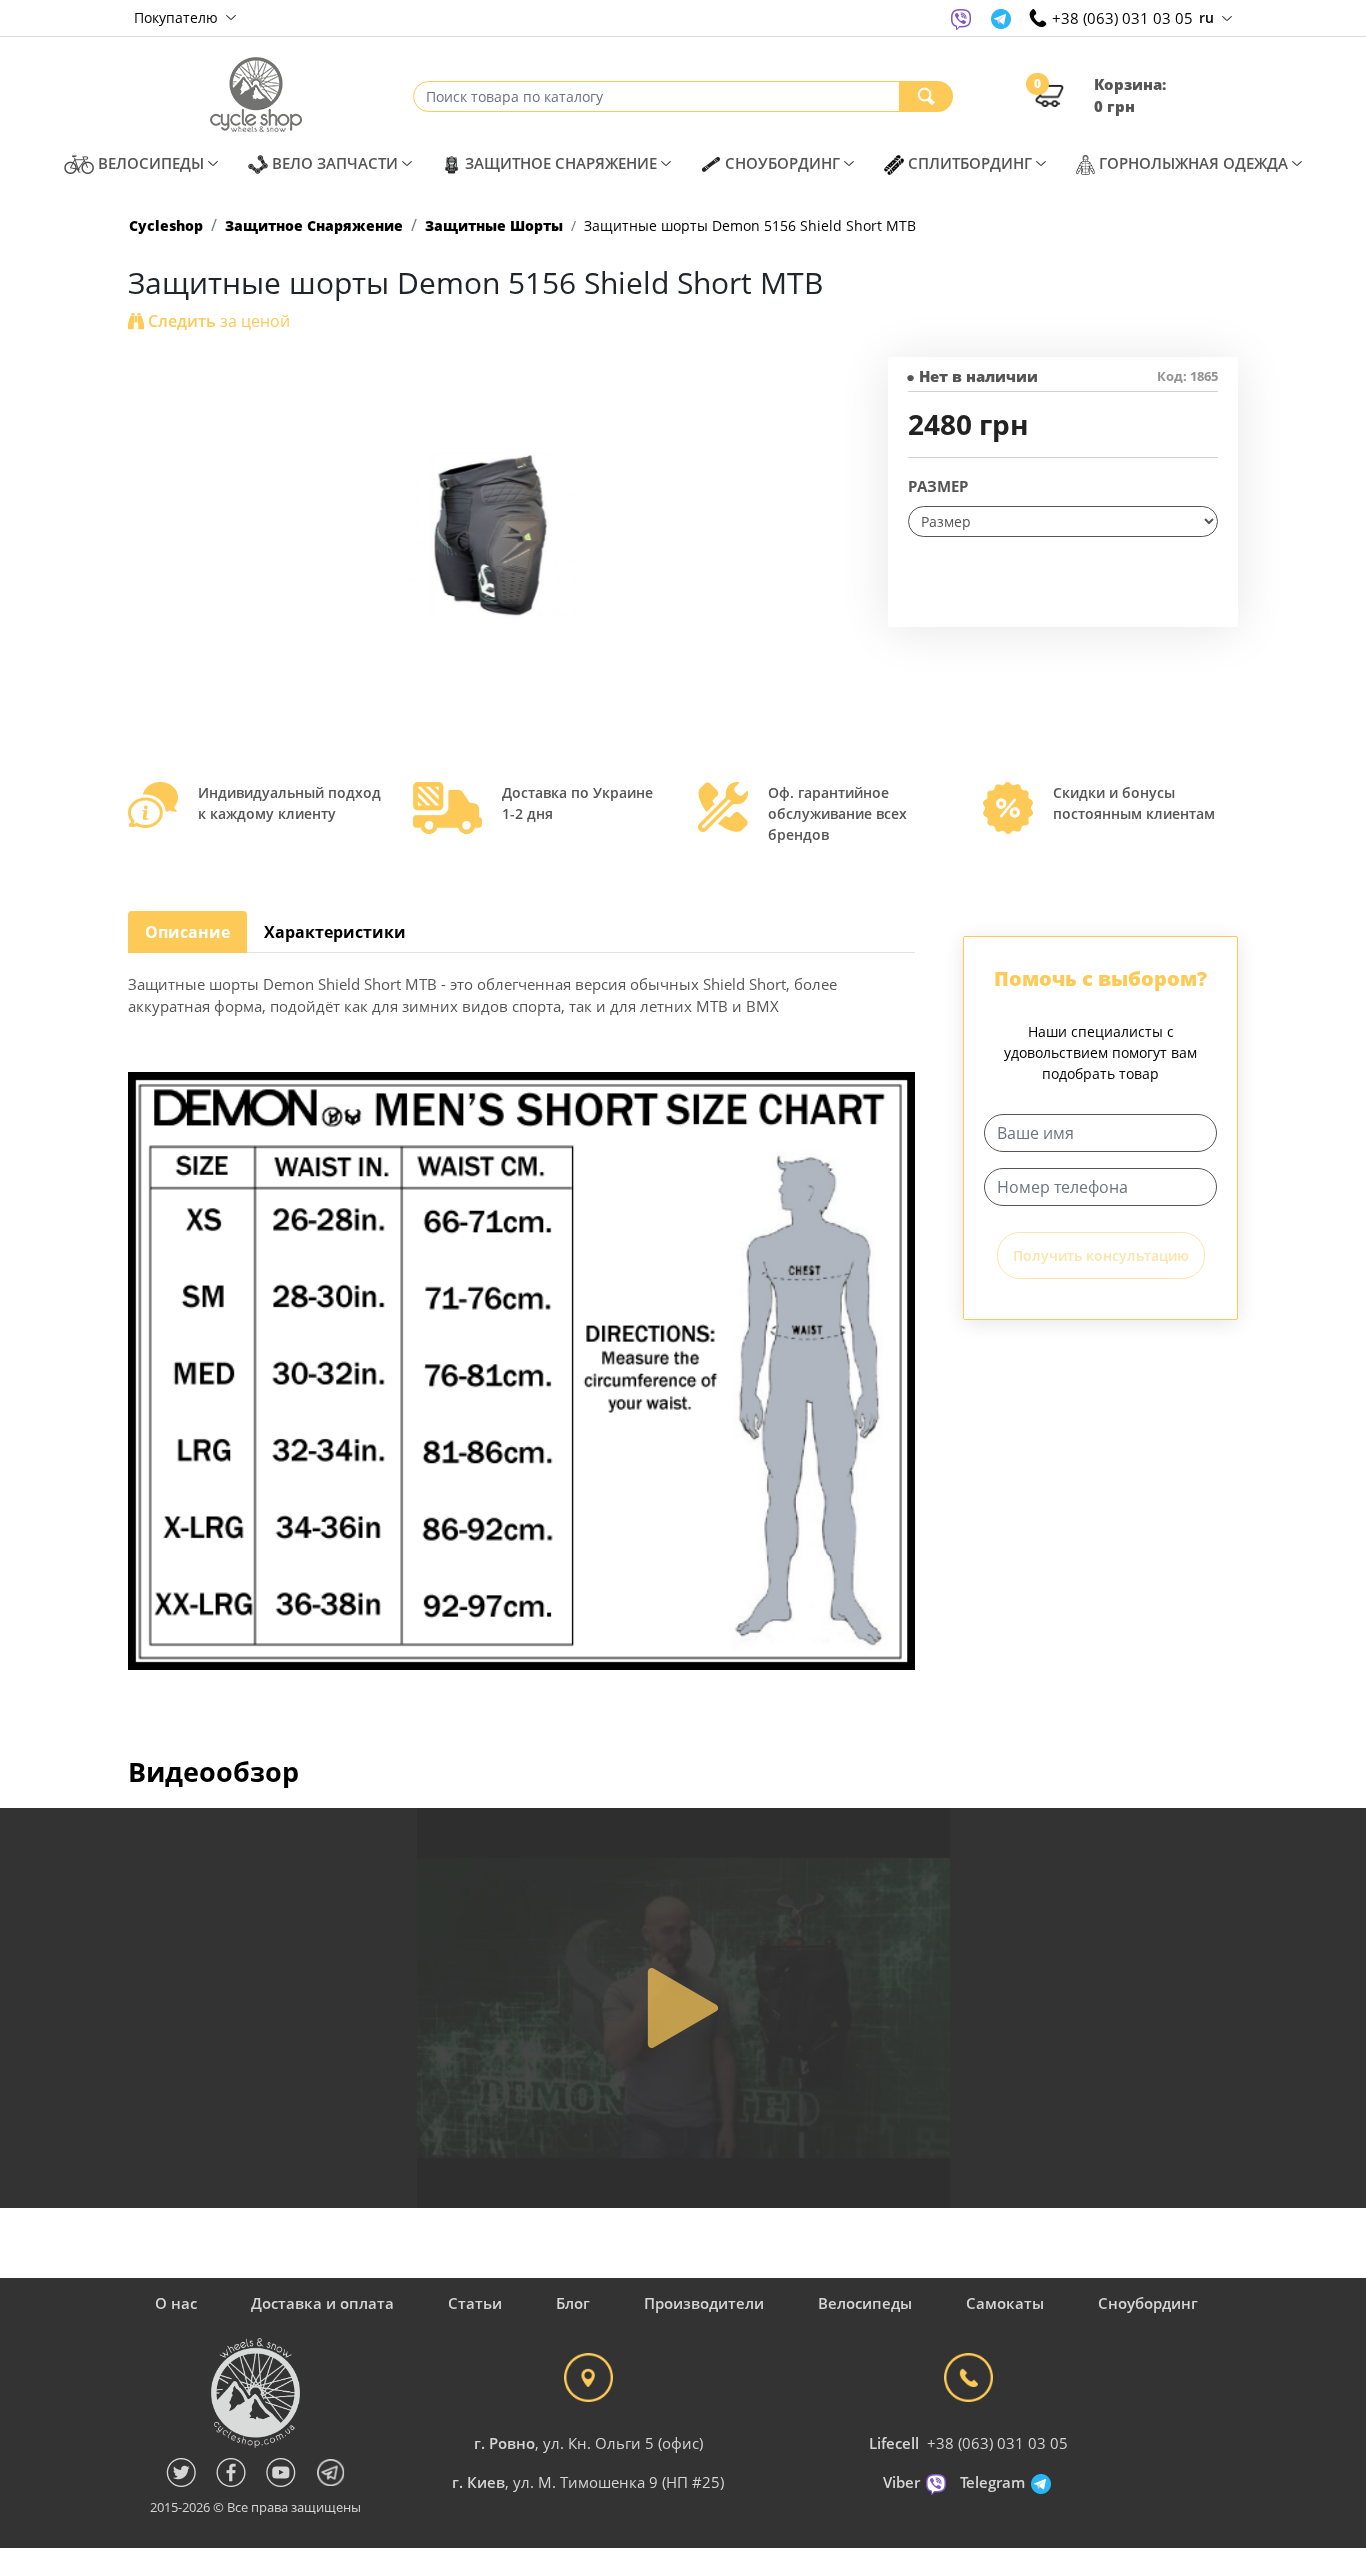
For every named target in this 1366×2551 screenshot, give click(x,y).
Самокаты (1005, 2303)
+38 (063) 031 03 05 (997, 2443)
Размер (938, 486)
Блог (573, 2303)
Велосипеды (865, 2303)
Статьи (475, 2303)
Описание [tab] (187, 932)
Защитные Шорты (494, 225)
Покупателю (178, 17)
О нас (176, 2303)
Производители (704, 2303)
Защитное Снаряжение (314, 225)
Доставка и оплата (322, 2303)
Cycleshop (166, 225)
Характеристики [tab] (335, 932)
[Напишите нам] (961, 18)
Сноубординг (1148, 2303)
